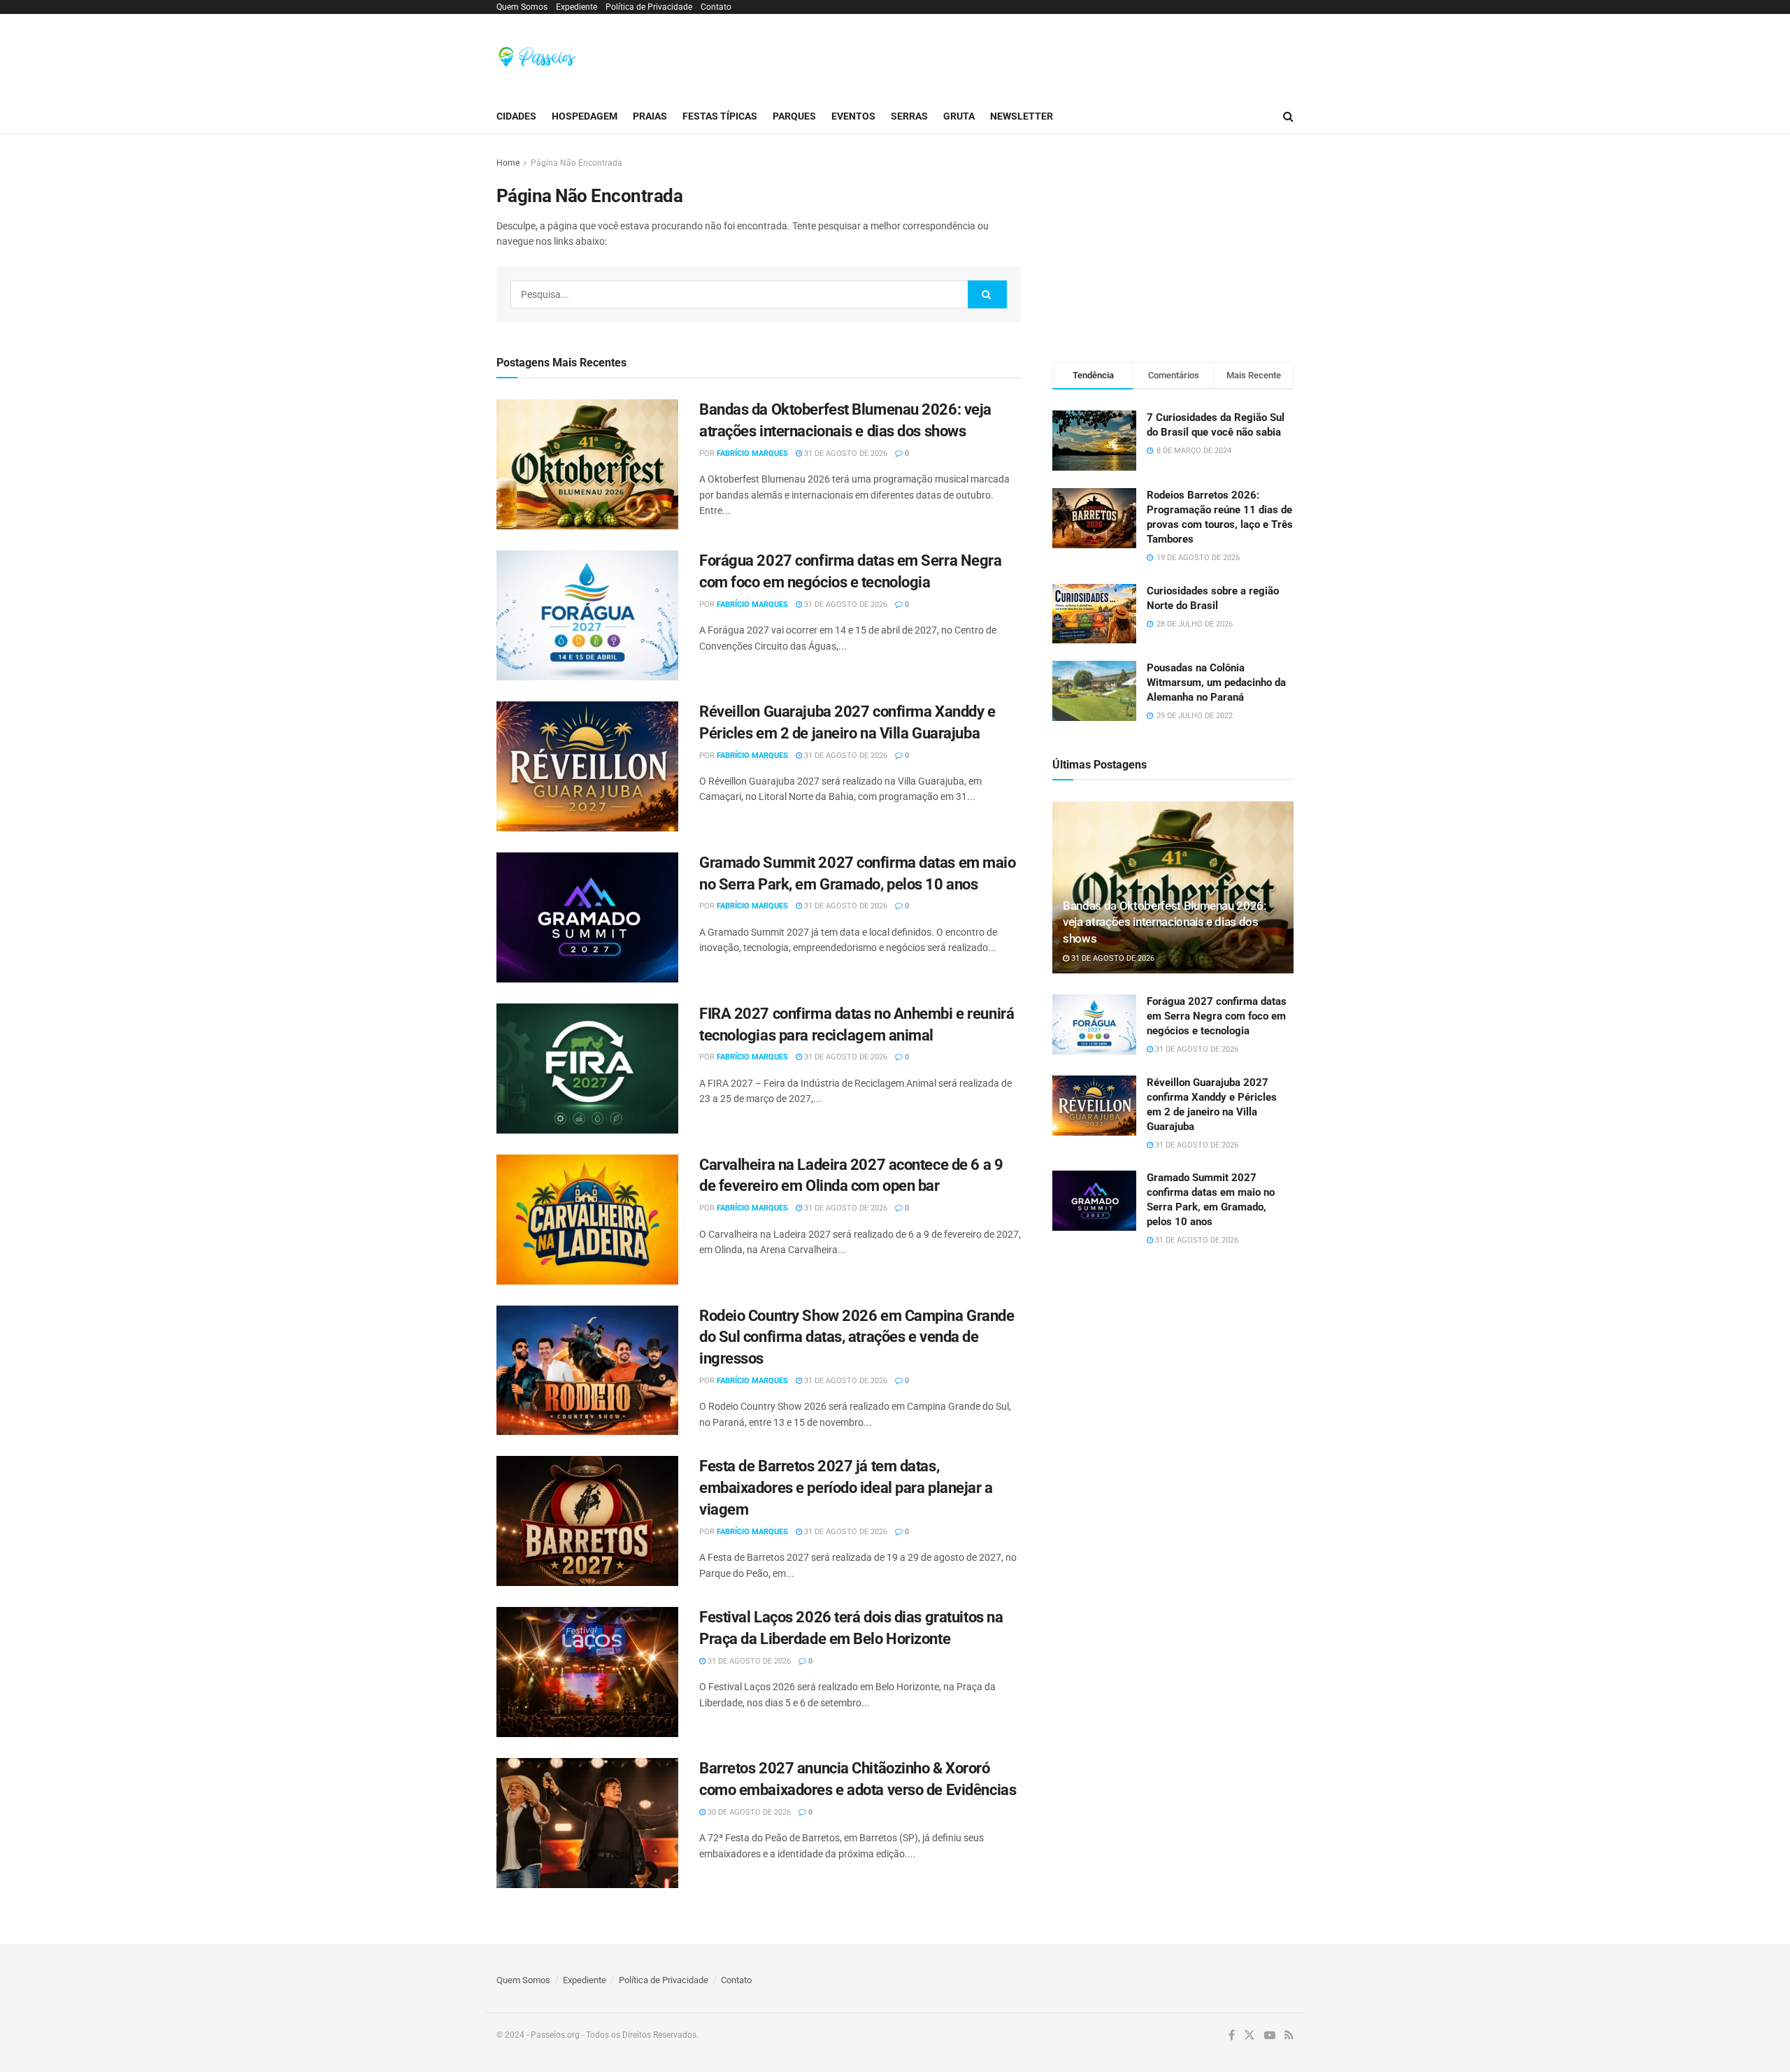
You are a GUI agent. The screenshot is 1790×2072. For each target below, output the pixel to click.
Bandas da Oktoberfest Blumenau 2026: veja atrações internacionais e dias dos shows (1165, 922)
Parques (794, 116)
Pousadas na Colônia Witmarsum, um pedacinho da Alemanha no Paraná (1216, 683)
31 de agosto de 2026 (845, 453)
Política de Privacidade (649, 7)
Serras (909, 116)
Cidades (516, 116)
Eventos (853, 116)
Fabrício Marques (752, 453)
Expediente (577, 7)
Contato (716, 7)
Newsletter (1022, 116)
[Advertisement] (1039, 55)
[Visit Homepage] (537, 57)
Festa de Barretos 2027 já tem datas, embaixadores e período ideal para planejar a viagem (846, 1488)
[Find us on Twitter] (1250, 2036)
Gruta (959, 116)
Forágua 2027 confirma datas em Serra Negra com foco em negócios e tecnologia (1217, 1016)
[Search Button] (1288, 116)
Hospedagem (585, 116)
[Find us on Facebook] (1232, 2036)
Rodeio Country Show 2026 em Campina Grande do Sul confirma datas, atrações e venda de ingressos (857, 1337)
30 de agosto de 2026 (748, 1812)
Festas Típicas (720, 116)
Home (508, 163)
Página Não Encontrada (577, 163)
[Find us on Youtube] (1270, 2036)
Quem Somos (522, 7)
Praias (650, 116)
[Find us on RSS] (1289, 2036)
